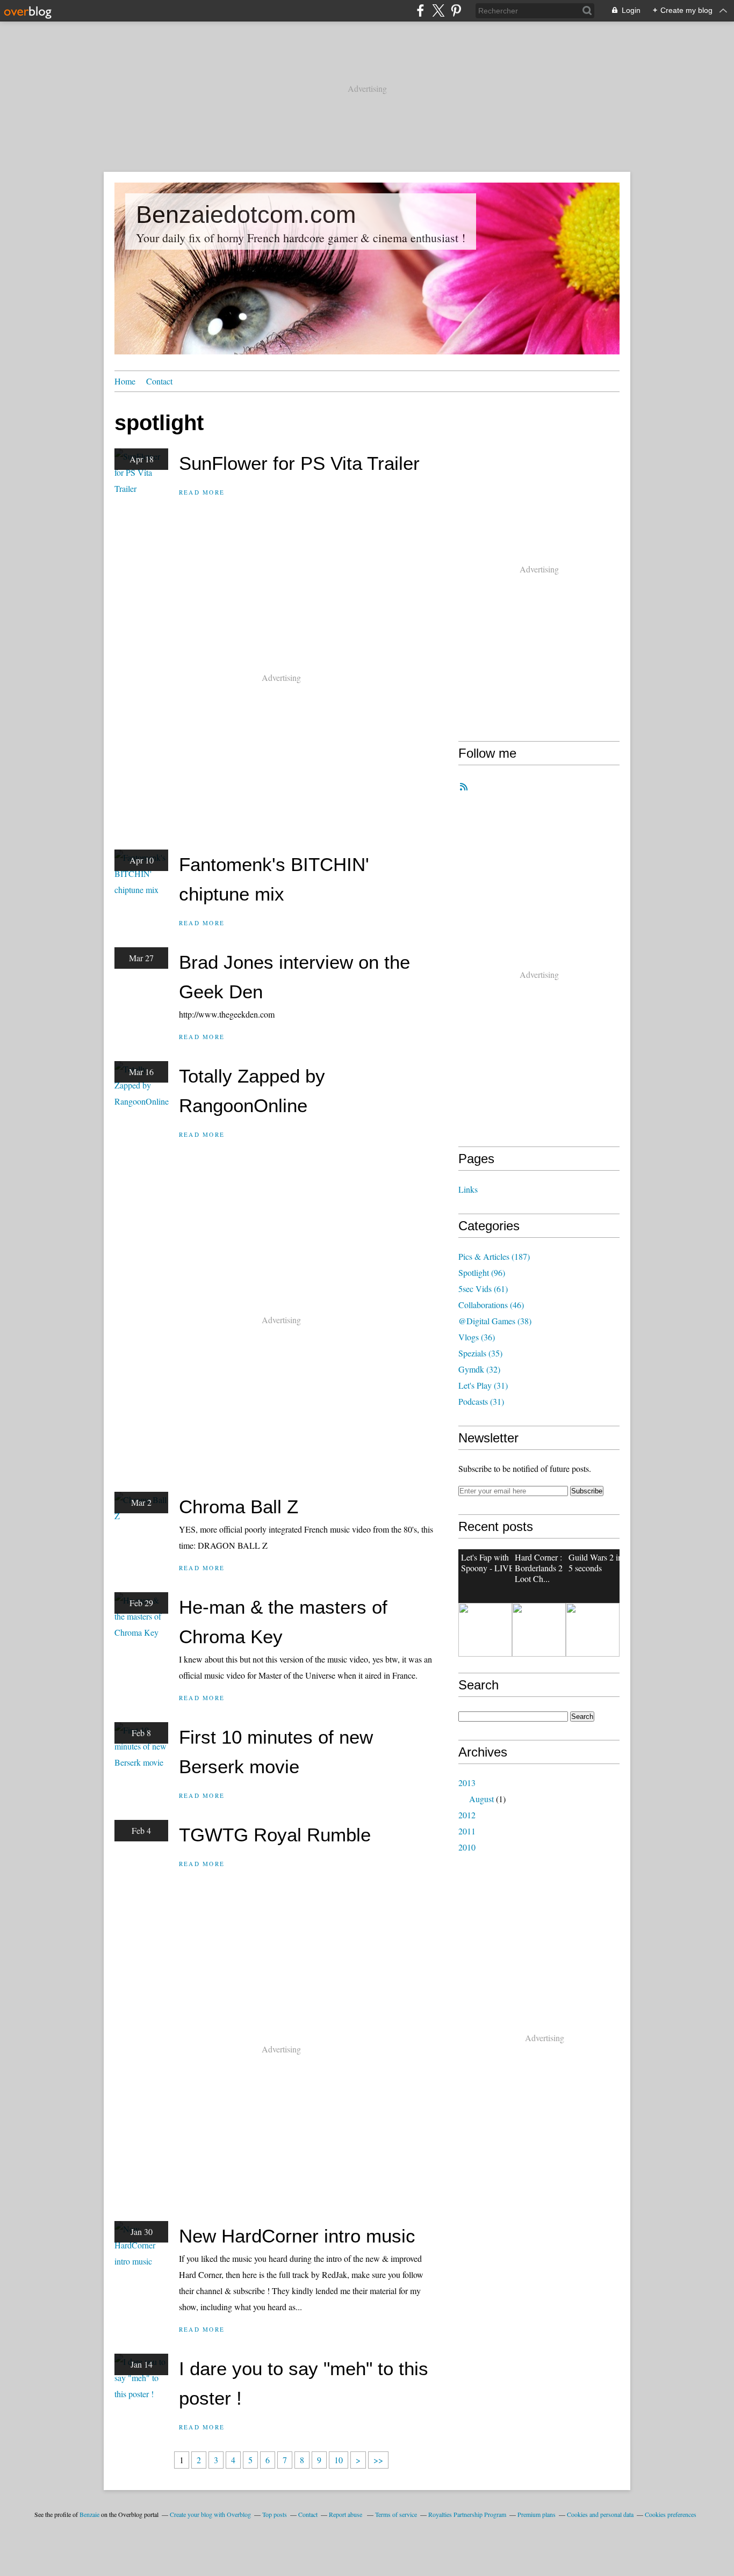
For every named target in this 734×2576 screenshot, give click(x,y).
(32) (479, 1369)
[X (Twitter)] (438, 10)
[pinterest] (456, 10)
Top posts (275, 2514)
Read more (202, 492)
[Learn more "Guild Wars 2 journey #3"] (539, 1630)
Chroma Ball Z (239, 1507)
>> (378, 2460)
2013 (467, 1783)
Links (468, 1189)
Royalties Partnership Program (467, 2514)
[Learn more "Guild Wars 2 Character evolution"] (485, 1630)
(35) (480, 1353)
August (481, 1799)
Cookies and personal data (600, 2514)
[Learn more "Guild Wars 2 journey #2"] (593, 1630)
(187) (494, 1256)
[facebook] (420, 10)
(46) (491, 1305)
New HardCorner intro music (297, 2236)
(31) (483, 1385)
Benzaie (89, 2514)
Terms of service (396, 2514)
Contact (159, 381)
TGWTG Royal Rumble (275, 1835)
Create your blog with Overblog (210, 2514)
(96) (482, 1272)
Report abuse (346, 2514)
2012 (467, 1815)
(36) (477, 1337)
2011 (467, 1831)
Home (125, 381)
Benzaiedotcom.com (246, 215)
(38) (495, 1321)
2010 (467, 1847)
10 (339, 2460)
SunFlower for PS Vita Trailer (299, 463)
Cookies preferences (671, 2514)
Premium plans (537, 2514)
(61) (483, 1289)
